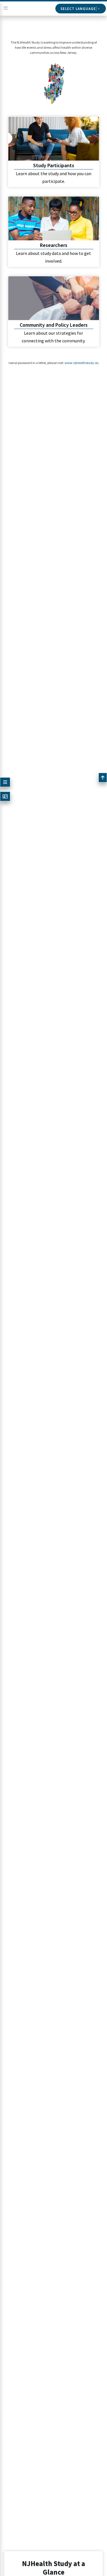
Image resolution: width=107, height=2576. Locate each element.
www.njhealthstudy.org (72, 363)
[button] (5, 782)
